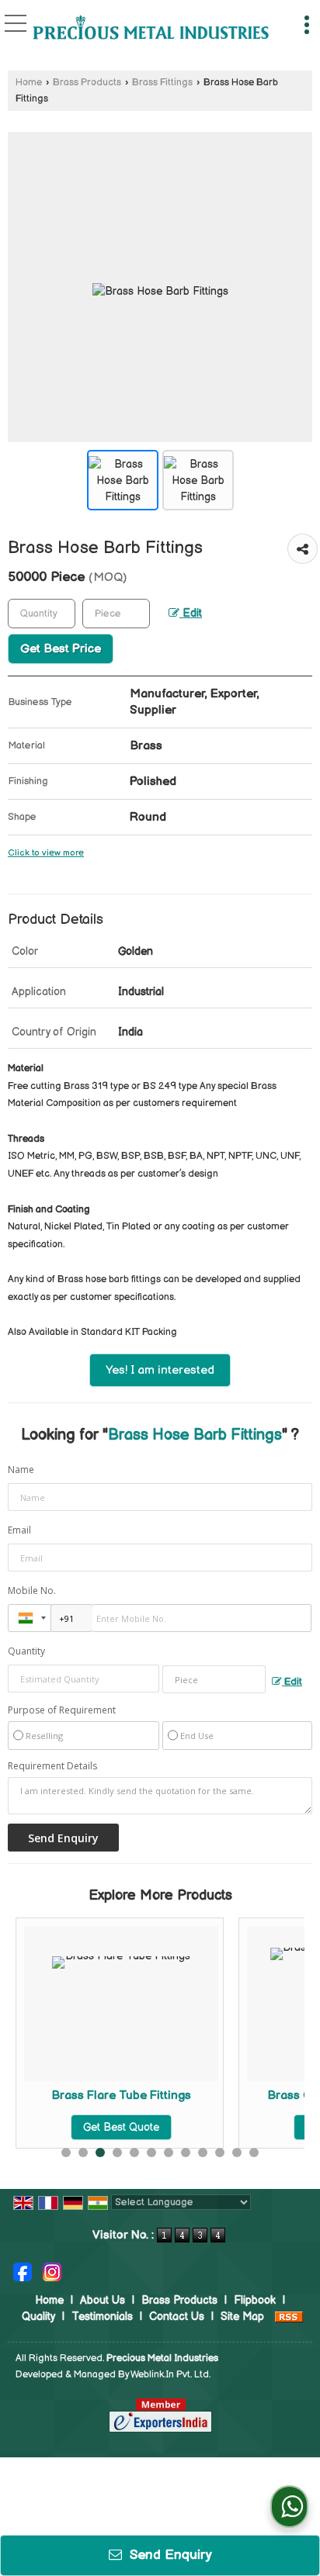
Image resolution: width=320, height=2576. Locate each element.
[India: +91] (30, 1618)
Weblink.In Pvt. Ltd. (170, 2375)
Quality (38, 2317)
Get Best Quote (121, 2127)
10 (220, 2152)
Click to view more (46, 853)
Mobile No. (32, 1591)
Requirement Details (52, 1766)
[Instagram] (52, 2271)
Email (19, 1530)
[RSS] (289, 2317)
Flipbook (255, 2300)
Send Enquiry (169, 2555)
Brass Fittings (162, 83)
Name (21, 1470)
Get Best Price (61, 649)
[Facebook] (23, 2271)
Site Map (242, 2317)
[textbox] (116, 614)
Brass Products (87, 83)
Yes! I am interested (160, 1370)
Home (29, 83)
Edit (191, 614)
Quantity (26, 1651)
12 (254, 2152)
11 (237, 2152)
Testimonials (102, 2317)
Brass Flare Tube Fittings (121, 2095)
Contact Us (177, 2317)
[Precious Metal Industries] (151, 29)
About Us (103, 2300)
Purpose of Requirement (62, 1710)
